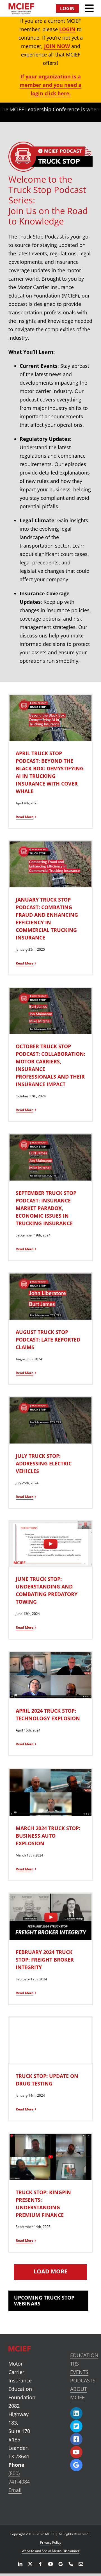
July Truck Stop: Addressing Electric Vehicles (44, 1463)
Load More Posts (50, 2272)
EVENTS (79, 2372)
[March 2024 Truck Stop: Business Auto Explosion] (50, 1792)
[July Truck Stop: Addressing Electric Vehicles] (50, 1420)
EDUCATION (84, 2355)
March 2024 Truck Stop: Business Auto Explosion (48, 1836)
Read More (25, 817)
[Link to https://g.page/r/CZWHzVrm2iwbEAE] (76, 2465)
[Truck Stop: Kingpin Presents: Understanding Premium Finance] (50, 2157)
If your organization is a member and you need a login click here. (50, 85)
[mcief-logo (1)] (21, 6)
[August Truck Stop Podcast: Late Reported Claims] (50, 1297)
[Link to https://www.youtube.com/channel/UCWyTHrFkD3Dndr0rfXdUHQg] (76, 2452)
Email (15, 2490)
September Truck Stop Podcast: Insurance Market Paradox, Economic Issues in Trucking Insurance (46, 1208)
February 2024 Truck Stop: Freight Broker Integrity (45, 1960)
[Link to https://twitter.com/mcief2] (76, 2426)
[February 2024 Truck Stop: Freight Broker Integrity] (50, 1917)
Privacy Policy (51, 2542)
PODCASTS (83, 2380)
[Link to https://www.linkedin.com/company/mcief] (76, 2413)
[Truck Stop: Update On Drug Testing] (50, 2041)
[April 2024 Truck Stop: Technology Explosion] (50, 1675)
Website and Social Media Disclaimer (50, 2551)
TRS (74, 2364)
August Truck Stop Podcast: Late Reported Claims (48, 1340)
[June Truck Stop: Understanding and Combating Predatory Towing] (50, 1544)
